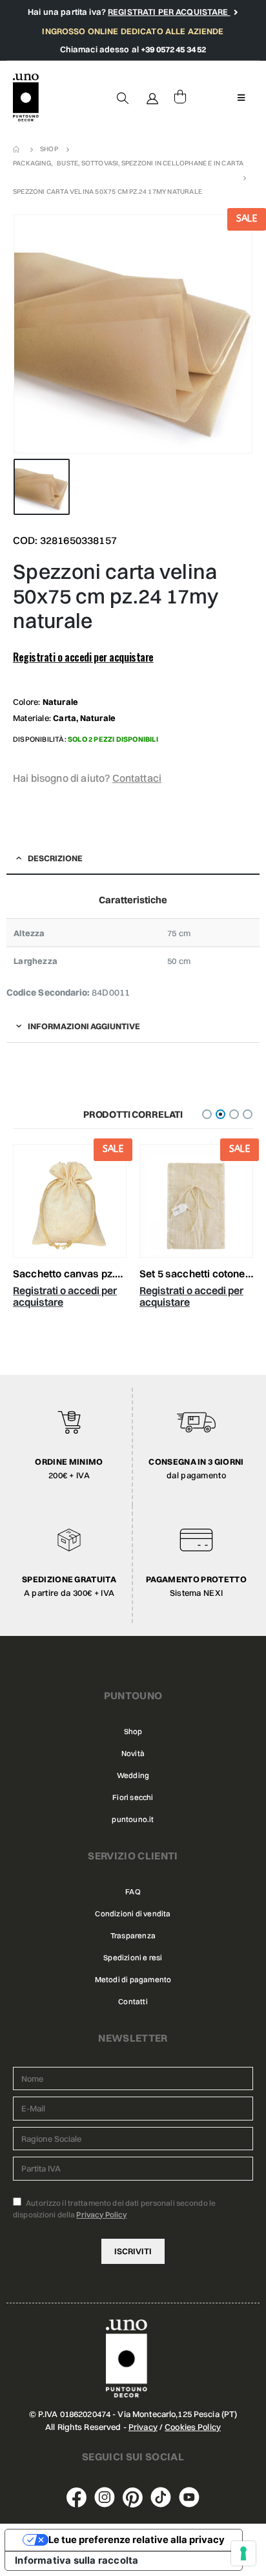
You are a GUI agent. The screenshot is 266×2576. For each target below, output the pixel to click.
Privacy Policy (101, 2215)
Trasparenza (133, 1936)
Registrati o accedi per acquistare (83, 657)
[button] (207, 1114)
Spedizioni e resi (133, 1958)
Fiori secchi (133, 1797)
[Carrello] (180, 98)
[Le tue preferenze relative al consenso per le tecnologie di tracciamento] (243, 2553)
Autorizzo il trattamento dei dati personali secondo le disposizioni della (114, 2209)
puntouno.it (133, 1819)
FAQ (133, 1892)
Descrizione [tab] (55, 858)
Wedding (133, 1775)
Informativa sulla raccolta (77, 2560)
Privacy (143, 2427)
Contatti (133, 2002)
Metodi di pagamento (133, 1980)
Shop (133, 1732)
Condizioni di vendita (133, 1914)
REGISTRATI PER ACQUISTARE (169, 12)
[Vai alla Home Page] (17, 149)
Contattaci (137, 778)
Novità (133, 1754)
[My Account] (153, 98)
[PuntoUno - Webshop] (26, 98)
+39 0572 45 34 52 (173, 49)
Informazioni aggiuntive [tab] (84, 1026)
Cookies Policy (193, 2427)
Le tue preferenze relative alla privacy (137, 2540)
